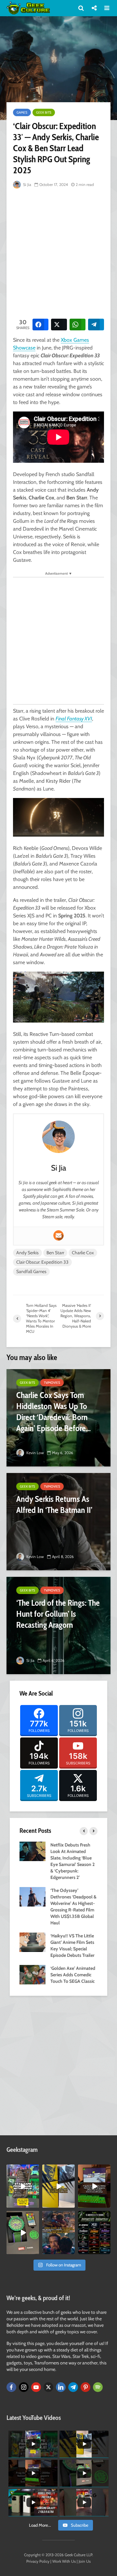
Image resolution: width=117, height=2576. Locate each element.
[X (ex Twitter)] (48, 2387)
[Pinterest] (85, 2387)
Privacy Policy (38, 2561)
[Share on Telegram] (96, 325)
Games (22, 112)
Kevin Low (35, 1453)
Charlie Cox (83, 1253)
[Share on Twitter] (59, 325)
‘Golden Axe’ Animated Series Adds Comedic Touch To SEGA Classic (73, 1975)
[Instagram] (24, 2387)
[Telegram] (73, 2387)
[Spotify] (98, 2387)
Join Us (85, 2561)
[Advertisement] (58, 252)
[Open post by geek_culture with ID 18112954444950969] (23, 2186)
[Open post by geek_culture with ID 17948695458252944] (94, 2233)
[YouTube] (36, 2387)
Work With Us (64, 2561)
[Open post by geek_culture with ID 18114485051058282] (23, 2233)
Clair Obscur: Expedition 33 (42, 1262)
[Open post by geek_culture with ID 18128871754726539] (58, 2186)
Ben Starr (55, 1253)
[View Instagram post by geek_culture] (35, 2204)
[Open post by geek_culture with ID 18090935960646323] (94, 2186)
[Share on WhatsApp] (78, 325)
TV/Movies (52, 1383)
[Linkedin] (61, 2387)
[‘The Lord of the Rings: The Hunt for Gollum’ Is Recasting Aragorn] (58, 1625)
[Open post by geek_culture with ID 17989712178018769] (58, 2233)
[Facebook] (11, 2387)
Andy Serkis (27, 1253)
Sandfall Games (31, 1271)
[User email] (58, 1235)
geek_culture (23, 2170)
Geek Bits (44, 112)
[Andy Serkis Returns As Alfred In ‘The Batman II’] (58, 1522)
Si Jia (27, 184)
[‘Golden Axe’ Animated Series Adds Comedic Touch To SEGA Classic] (32, 1974)
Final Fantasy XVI (74, 719)
